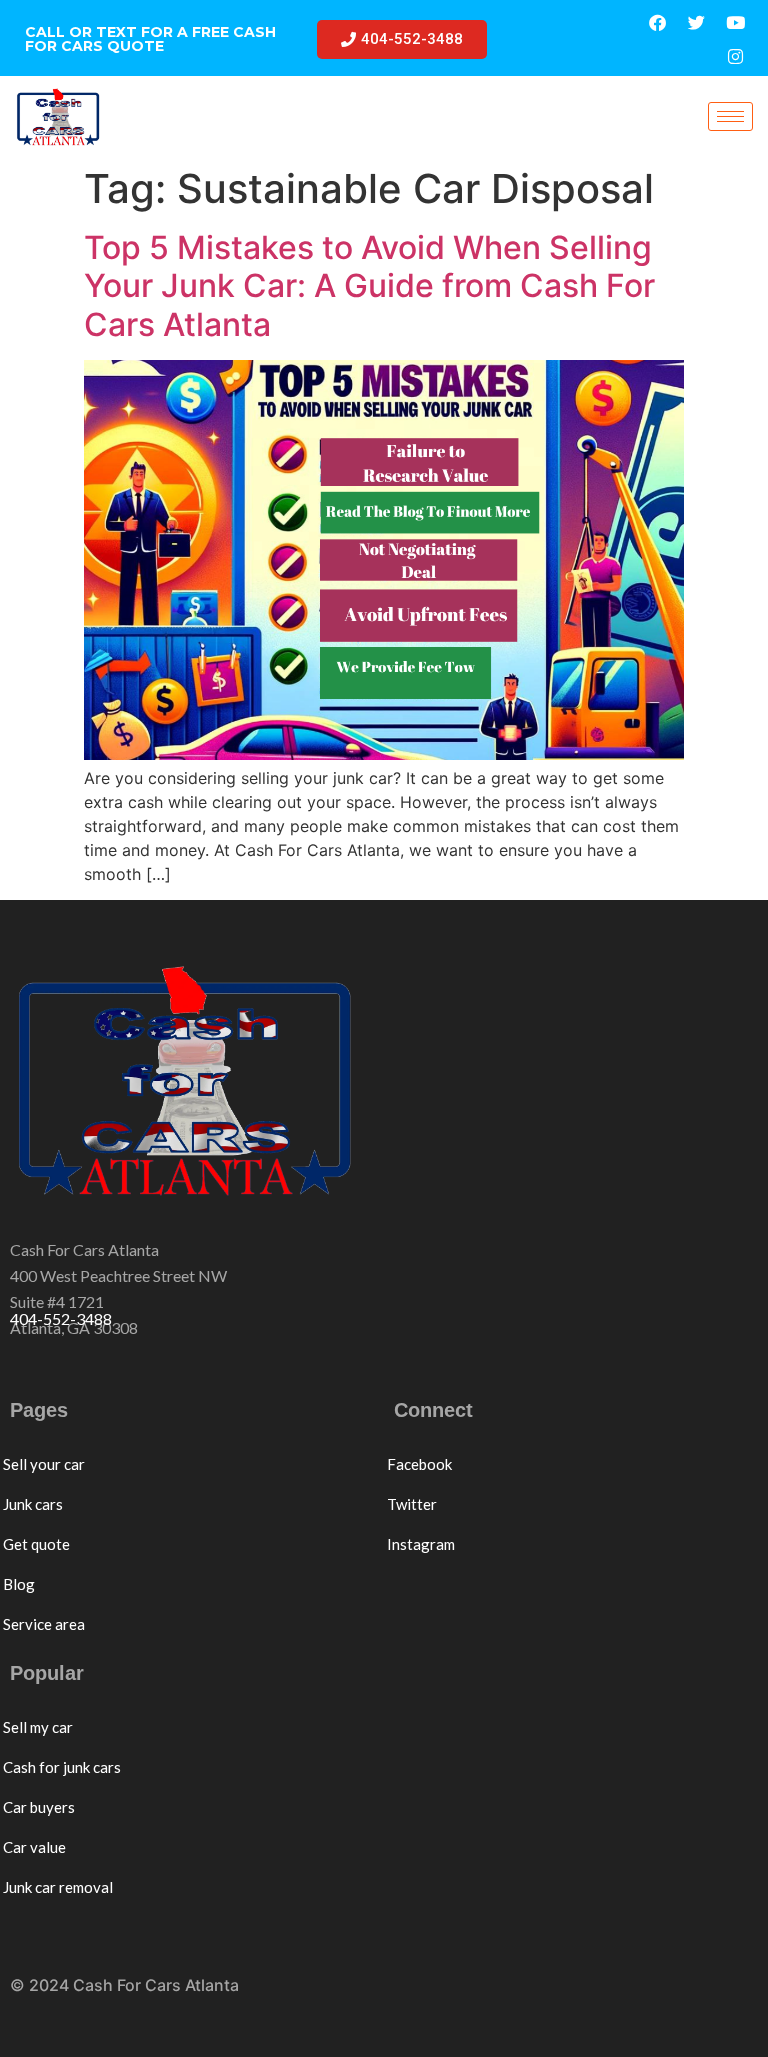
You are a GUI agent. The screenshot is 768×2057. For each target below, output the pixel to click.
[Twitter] (697, 22)
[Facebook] (658, 22)
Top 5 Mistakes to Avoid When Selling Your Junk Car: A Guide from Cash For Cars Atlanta (369, 286)
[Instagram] (736, 56)
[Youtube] (736, 22)
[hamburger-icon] (730, 116)
